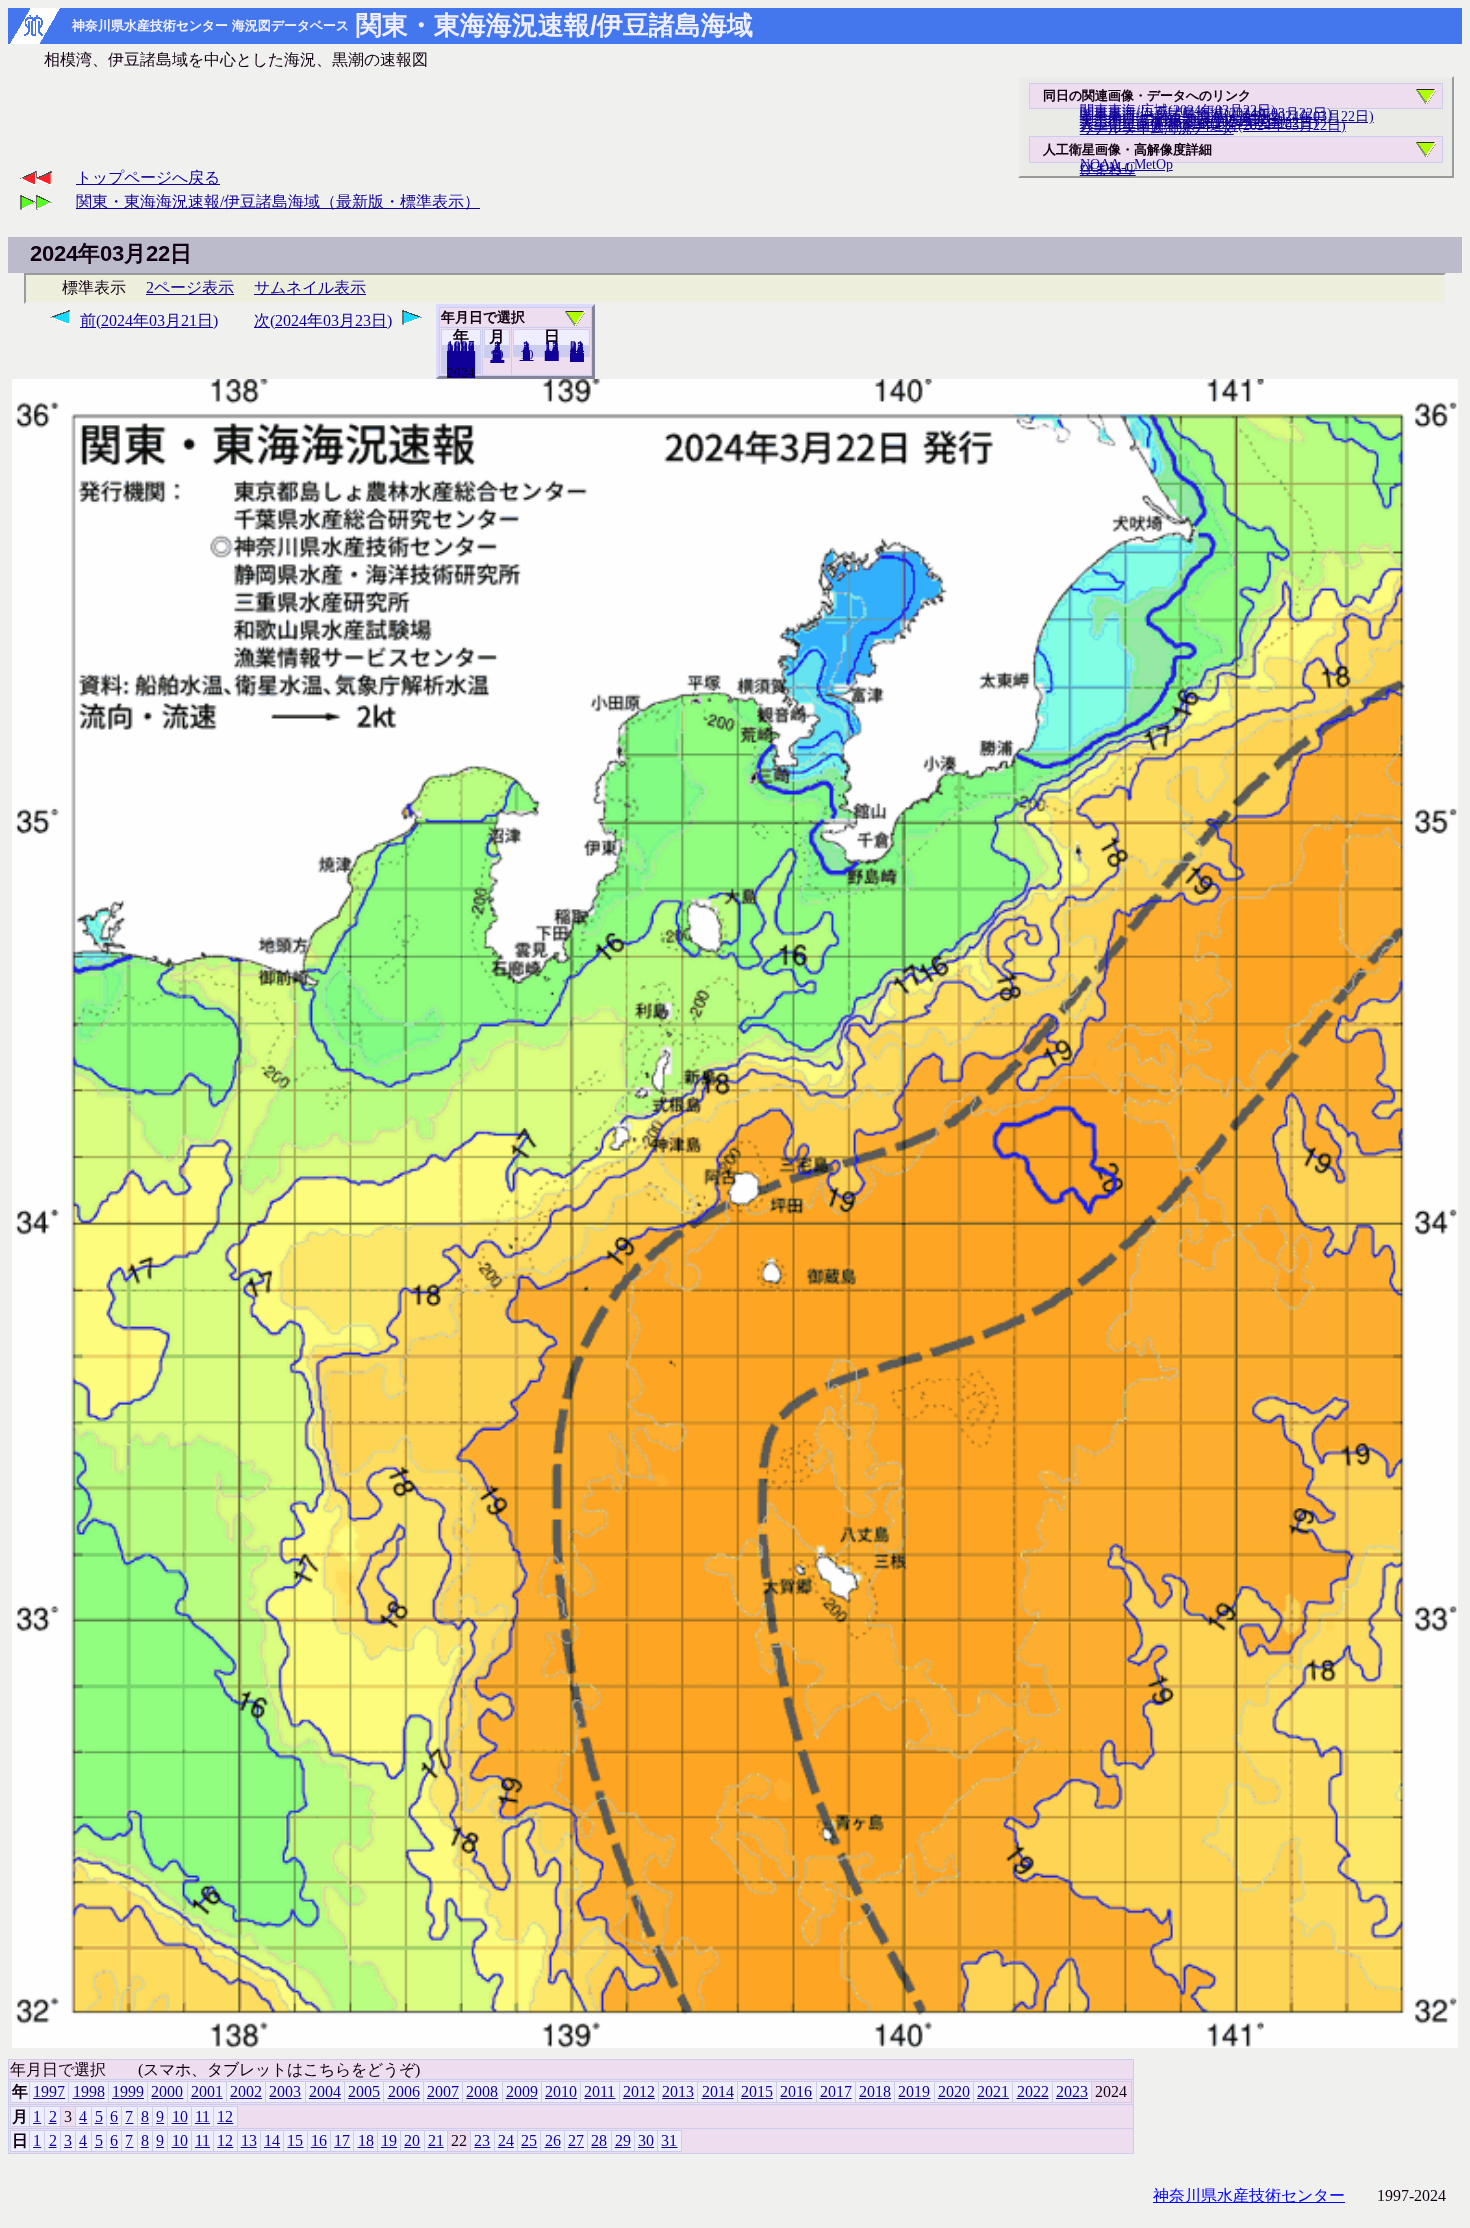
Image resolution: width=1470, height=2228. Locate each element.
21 (436, 2140)
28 (599, 2140)
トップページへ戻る (148, 177)
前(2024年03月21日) (149, 320)
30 (646, 2140)
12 (497, 357)
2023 (461, 372)
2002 (246, 2091)
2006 (404, 2091)
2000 (167, 2091)
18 (366, 2140)
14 (272, 2140)
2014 (718, 2091)
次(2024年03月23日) (323, 320)
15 (295, 2140)
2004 (325, 2091)
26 (553, 2140)
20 (552, 355)
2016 (796, 2091)
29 (623, 2140)
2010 (561, 2091)
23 (482, 2140)
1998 (89, 2091)
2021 (993, 2091)
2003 (285, 2091)
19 (389, 2140)
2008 (482, 2091)
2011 (599, 2091)
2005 (364, 2091)
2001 (207, 2091)
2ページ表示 (190, 287)
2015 (757, 2091)
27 (576, 2140)
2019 (914, 2091)
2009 (522, 2091)
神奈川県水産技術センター (1249, 2195)
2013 (678, 2091)
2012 (639, 2091)
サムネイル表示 (310, 287)
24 (506, 2140)
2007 (443, 2091)
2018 (875, 2091)
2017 (836, 2091)
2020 (954, 2091)
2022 (1033, 2091)
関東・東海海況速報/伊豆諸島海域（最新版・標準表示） (278, 201)
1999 (128, 2091)
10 (527, 355)
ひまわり (1108, 169)
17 (342, 2140)
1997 (49, 2091)
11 (202, 2116)
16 (319, 2140)
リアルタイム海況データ (1157, 128)
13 (249, 2140)
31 (577, 356)
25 (529, 2140)
